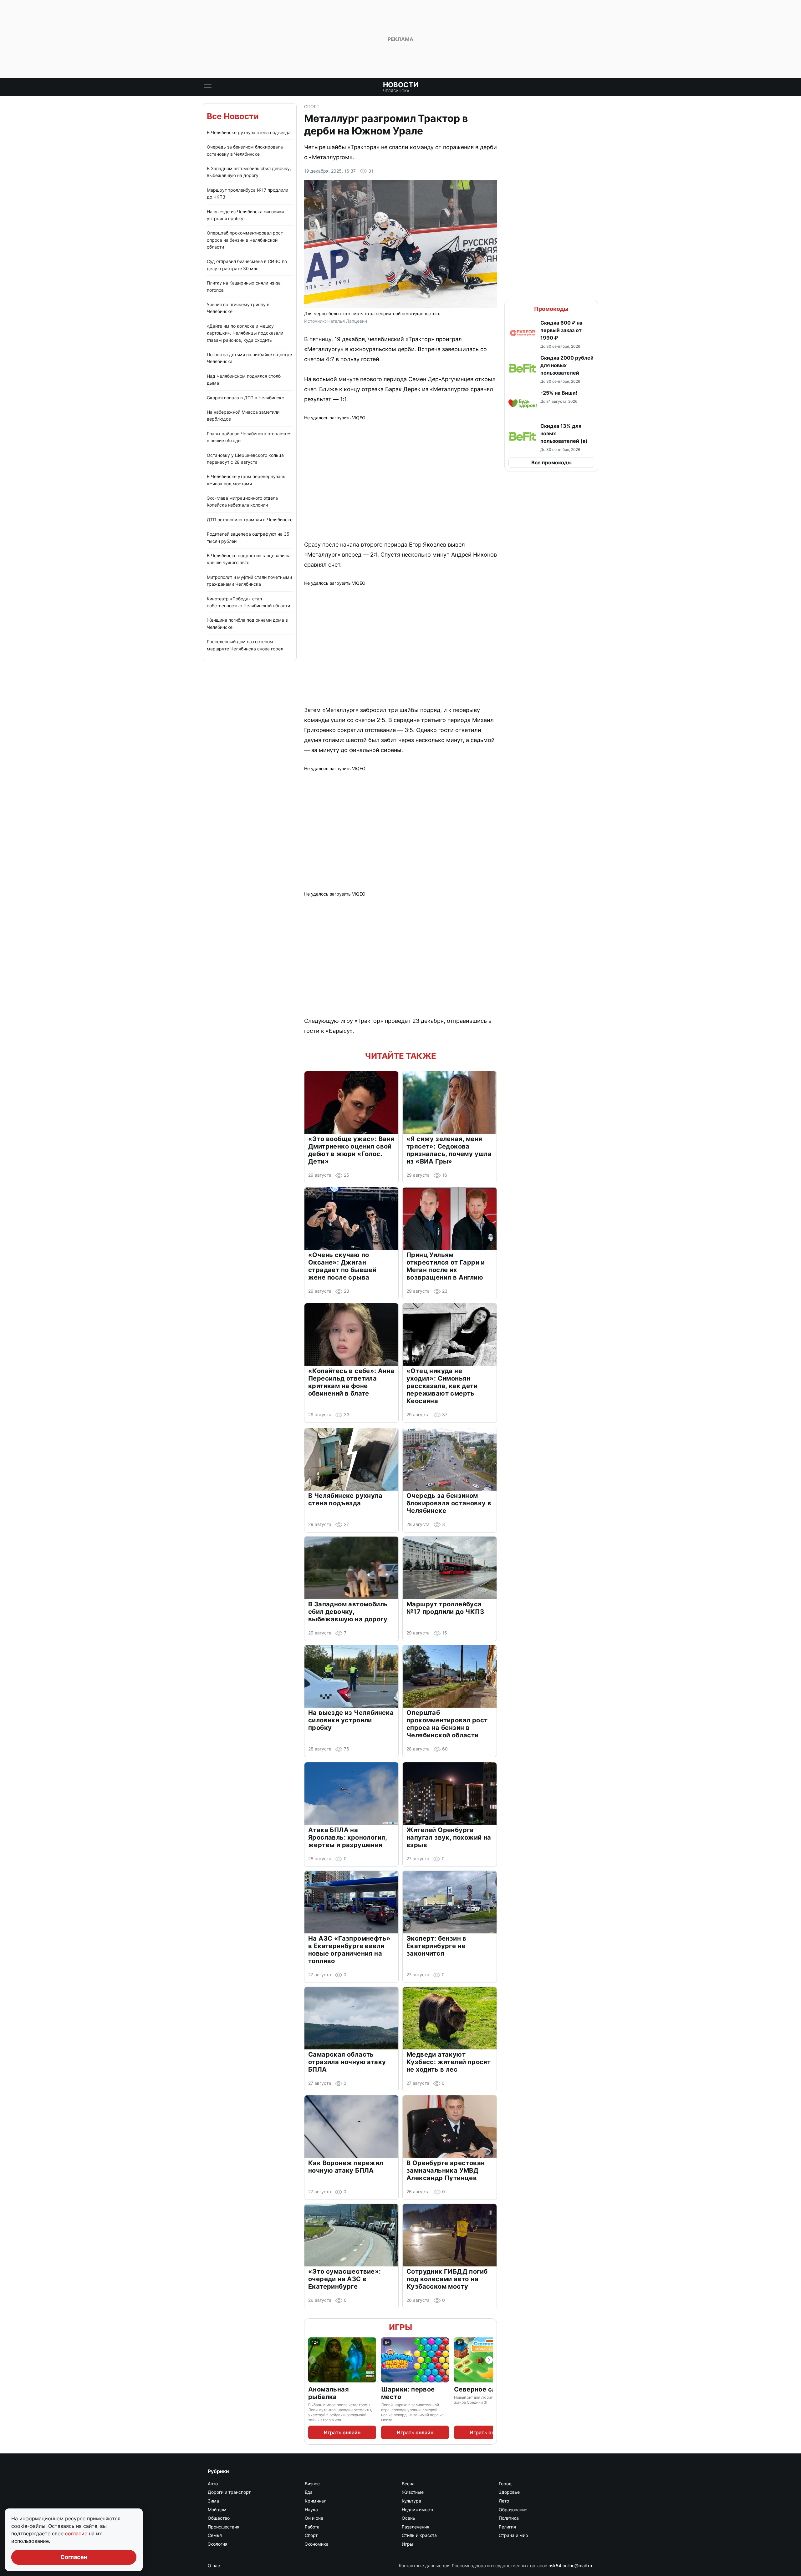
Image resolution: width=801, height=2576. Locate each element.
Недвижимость (418, 2510)
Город (505, 2484)
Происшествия (224, 2527)
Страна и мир (513, 2535)
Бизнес (312, 2484)
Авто (213, 2484)
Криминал (316, 2501)
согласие (77, 2533)
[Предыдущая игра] (312, 2360)
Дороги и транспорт (229, 2492)
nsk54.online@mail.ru (570, 2566)
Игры (400, 2327)
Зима (213, 2501)
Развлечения (416, 2527)
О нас (214, 2566)
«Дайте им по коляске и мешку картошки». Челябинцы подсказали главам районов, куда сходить (245, 333)
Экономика (317, 2544)
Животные (413, 2492)
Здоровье (509, 2492)
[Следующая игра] (489, 2360)
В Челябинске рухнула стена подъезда (249, 132)
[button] (551, 334)
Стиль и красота (419, 2535)
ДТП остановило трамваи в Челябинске (250, 520)
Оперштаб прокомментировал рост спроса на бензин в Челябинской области (245, 240)
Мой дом (217, 2510)
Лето (504, 2501)
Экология (218, 2544)
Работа (312, 2527)
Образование (513, 2510)
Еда (309, 2492)
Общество (219, 2518)
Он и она (314, 2518)
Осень (408, 2518)
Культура (411, 2501)
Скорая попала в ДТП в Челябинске (245, 398)
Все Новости (233, 116)
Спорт (312, 106)
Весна (408, 2484)
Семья (215, 2535)
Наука (311, 2510)
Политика (509, 2518)
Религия (507, 2527)
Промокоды (551, 309)
